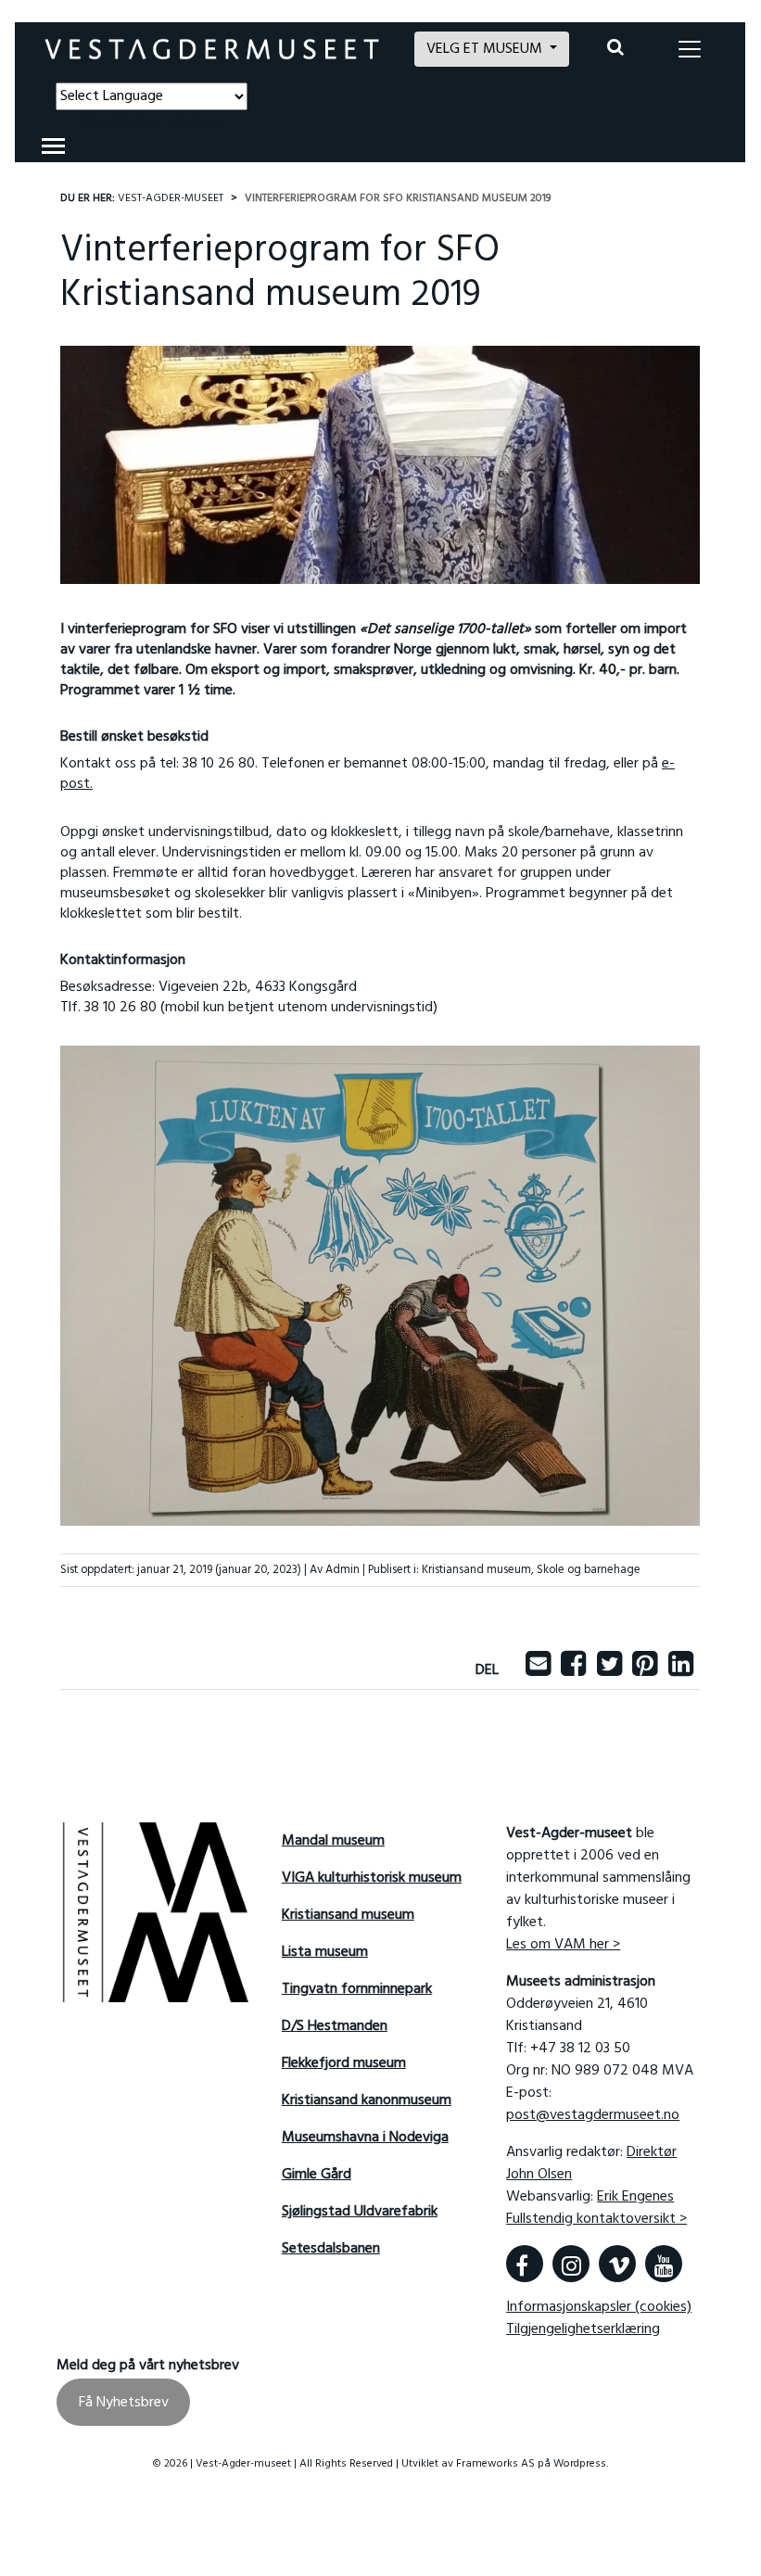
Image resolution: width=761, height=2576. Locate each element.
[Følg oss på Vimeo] (617, 2264)
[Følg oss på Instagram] (571, 2264)
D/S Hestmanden (335, 2026)
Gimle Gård (317, 2175)
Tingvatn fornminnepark (357, 1989)
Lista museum (325, 1952)
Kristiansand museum (476, 1570)
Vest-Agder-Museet (171, 198)
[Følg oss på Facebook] (525, 2264)
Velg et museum (486, 49)
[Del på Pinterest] (645, 1670)
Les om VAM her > (563, 1945)
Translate (191, 121)
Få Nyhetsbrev (124, 2403)
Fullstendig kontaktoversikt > (596, 2219)
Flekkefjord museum (344, 2063)
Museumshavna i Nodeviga (365, 2138)
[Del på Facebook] (573, 1670)
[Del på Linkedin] (681, 1670)
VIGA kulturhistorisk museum (372, 1878)
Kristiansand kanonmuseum (367, 2100)
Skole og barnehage (589, 1570)
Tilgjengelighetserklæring (583, 2329)
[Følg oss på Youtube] (664, 2264)
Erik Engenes (635, 2197)
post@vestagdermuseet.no (593, 2115)
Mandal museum (333, 1841)
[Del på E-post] (538, 1670)
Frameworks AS (495, 2464)
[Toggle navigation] (690, 49)
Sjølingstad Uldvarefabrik (360, 2212)
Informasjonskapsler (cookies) (599, 2307)
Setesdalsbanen (331, 2249)
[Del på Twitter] (609, 1670)
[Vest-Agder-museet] (212, 49)
